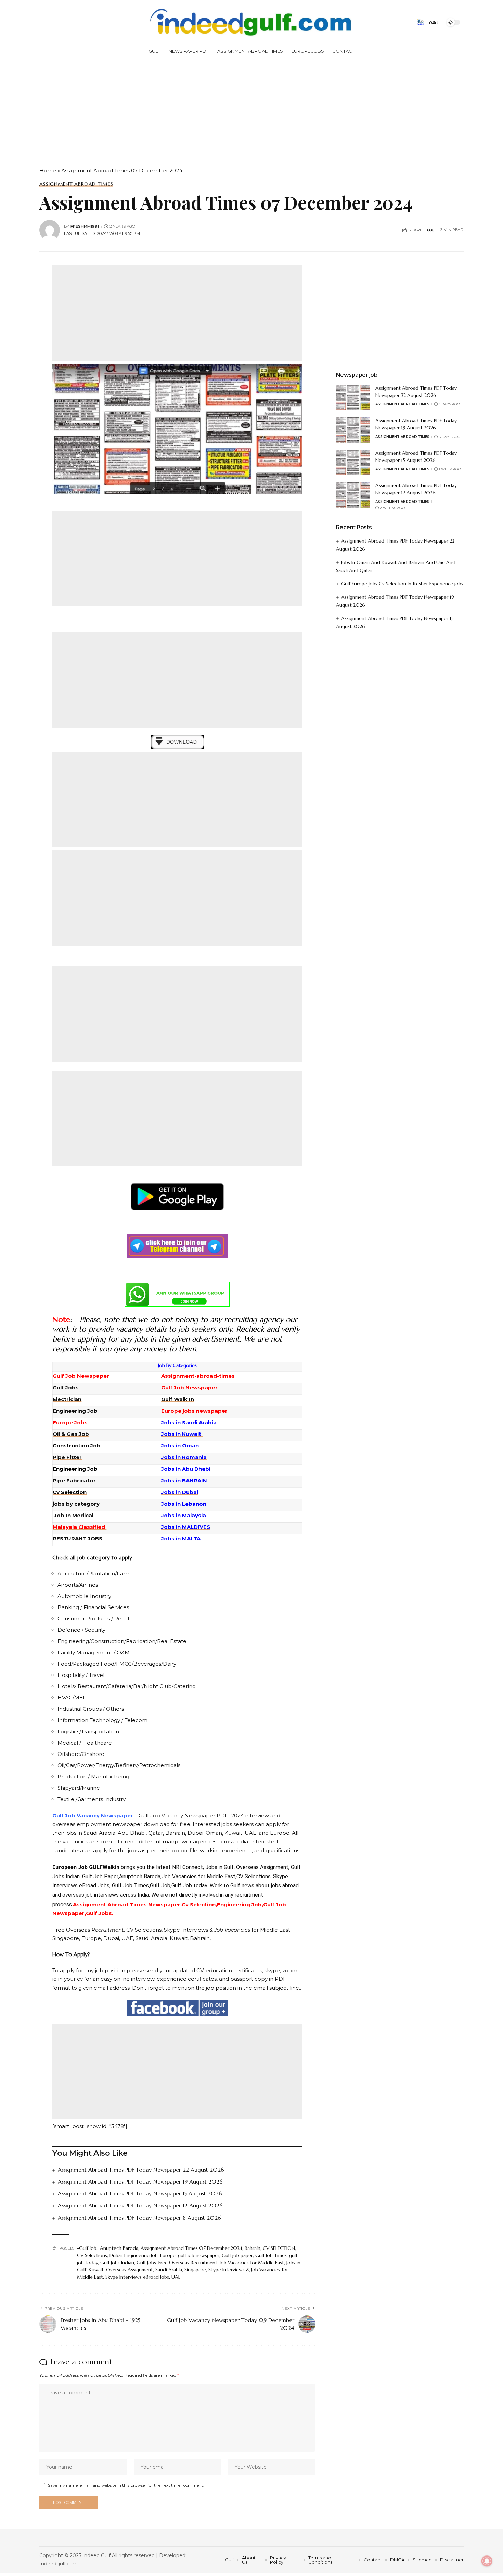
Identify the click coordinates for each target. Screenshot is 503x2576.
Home (48, 170)
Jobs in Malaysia (184, 1515)
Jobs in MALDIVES (186, 1527)
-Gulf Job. (87, 2248)
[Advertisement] (205, 109)
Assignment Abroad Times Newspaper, (127, 1904)
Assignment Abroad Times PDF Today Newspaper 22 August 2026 (141, 2170)
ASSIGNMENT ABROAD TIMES (76, 184)
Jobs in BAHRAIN (184, 1480)
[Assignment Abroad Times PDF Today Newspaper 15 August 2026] (353, 462)
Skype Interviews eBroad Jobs (137, 2277)
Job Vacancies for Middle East (252, 2263)
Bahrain (253, 2248)
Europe (168, 2255)
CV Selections (92, 2255)
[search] (420, 22)
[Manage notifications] (487, 2561)
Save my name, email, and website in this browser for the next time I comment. (126, 2485)
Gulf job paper (237, 2255)
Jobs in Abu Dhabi (186, 1469)
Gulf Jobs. (100, 1913)
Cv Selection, (199, 1904)
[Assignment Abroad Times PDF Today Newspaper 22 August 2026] (353, 397)
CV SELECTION (279, 2248)
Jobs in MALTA (181, 1539)
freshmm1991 (85, 226)
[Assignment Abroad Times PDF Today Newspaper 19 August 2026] (353, 430)
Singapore (195, 2270)
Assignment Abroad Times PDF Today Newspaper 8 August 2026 (139, 2218)
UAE (176, 2277)
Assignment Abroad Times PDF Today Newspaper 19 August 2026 (140, 2181)
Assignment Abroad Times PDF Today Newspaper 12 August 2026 (140, 2205)
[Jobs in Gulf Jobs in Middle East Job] (251, 22)
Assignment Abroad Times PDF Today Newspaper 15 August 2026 (140, 2193)
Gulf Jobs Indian (117, 2263)
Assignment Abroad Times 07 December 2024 (191, 2248)
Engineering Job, (240, 1904)
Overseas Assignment (130, 2270)
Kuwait (96, 2270)
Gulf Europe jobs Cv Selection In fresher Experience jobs (402, 584)
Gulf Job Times (271, 2255)
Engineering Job (141, 2255)
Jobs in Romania (184, 1457)
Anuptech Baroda (119, 2248)
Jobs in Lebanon (184, 1504)
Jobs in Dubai (180, 1492)
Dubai (116, 2255)
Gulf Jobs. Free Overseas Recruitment (177, 2263)
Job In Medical (74, 1515)
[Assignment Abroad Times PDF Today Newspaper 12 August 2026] (353, 495)
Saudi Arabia (169, 2270)
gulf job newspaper (199, 2255)
